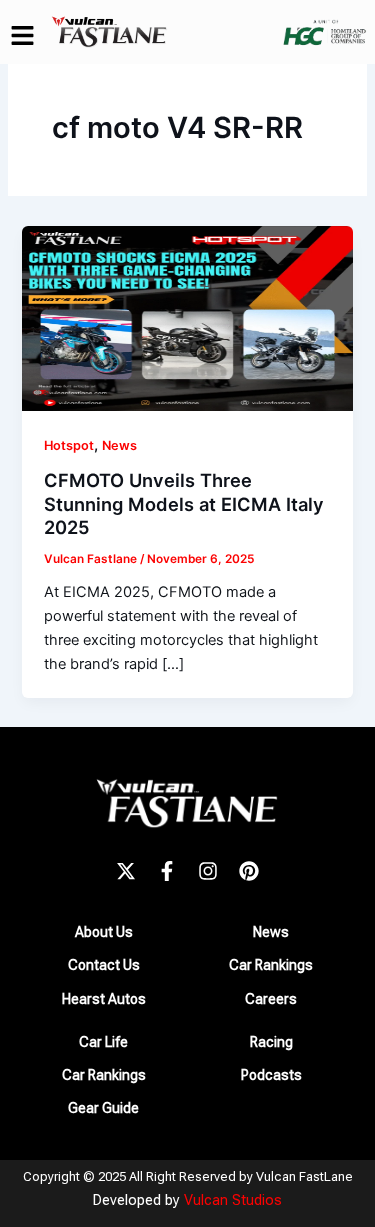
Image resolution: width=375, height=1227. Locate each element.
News (119, 445)
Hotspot (69, 445)
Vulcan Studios (233, 1200)
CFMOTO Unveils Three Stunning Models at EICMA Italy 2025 (184, 503)
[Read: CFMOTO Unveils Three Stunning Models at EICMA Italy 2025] (187, 317)
